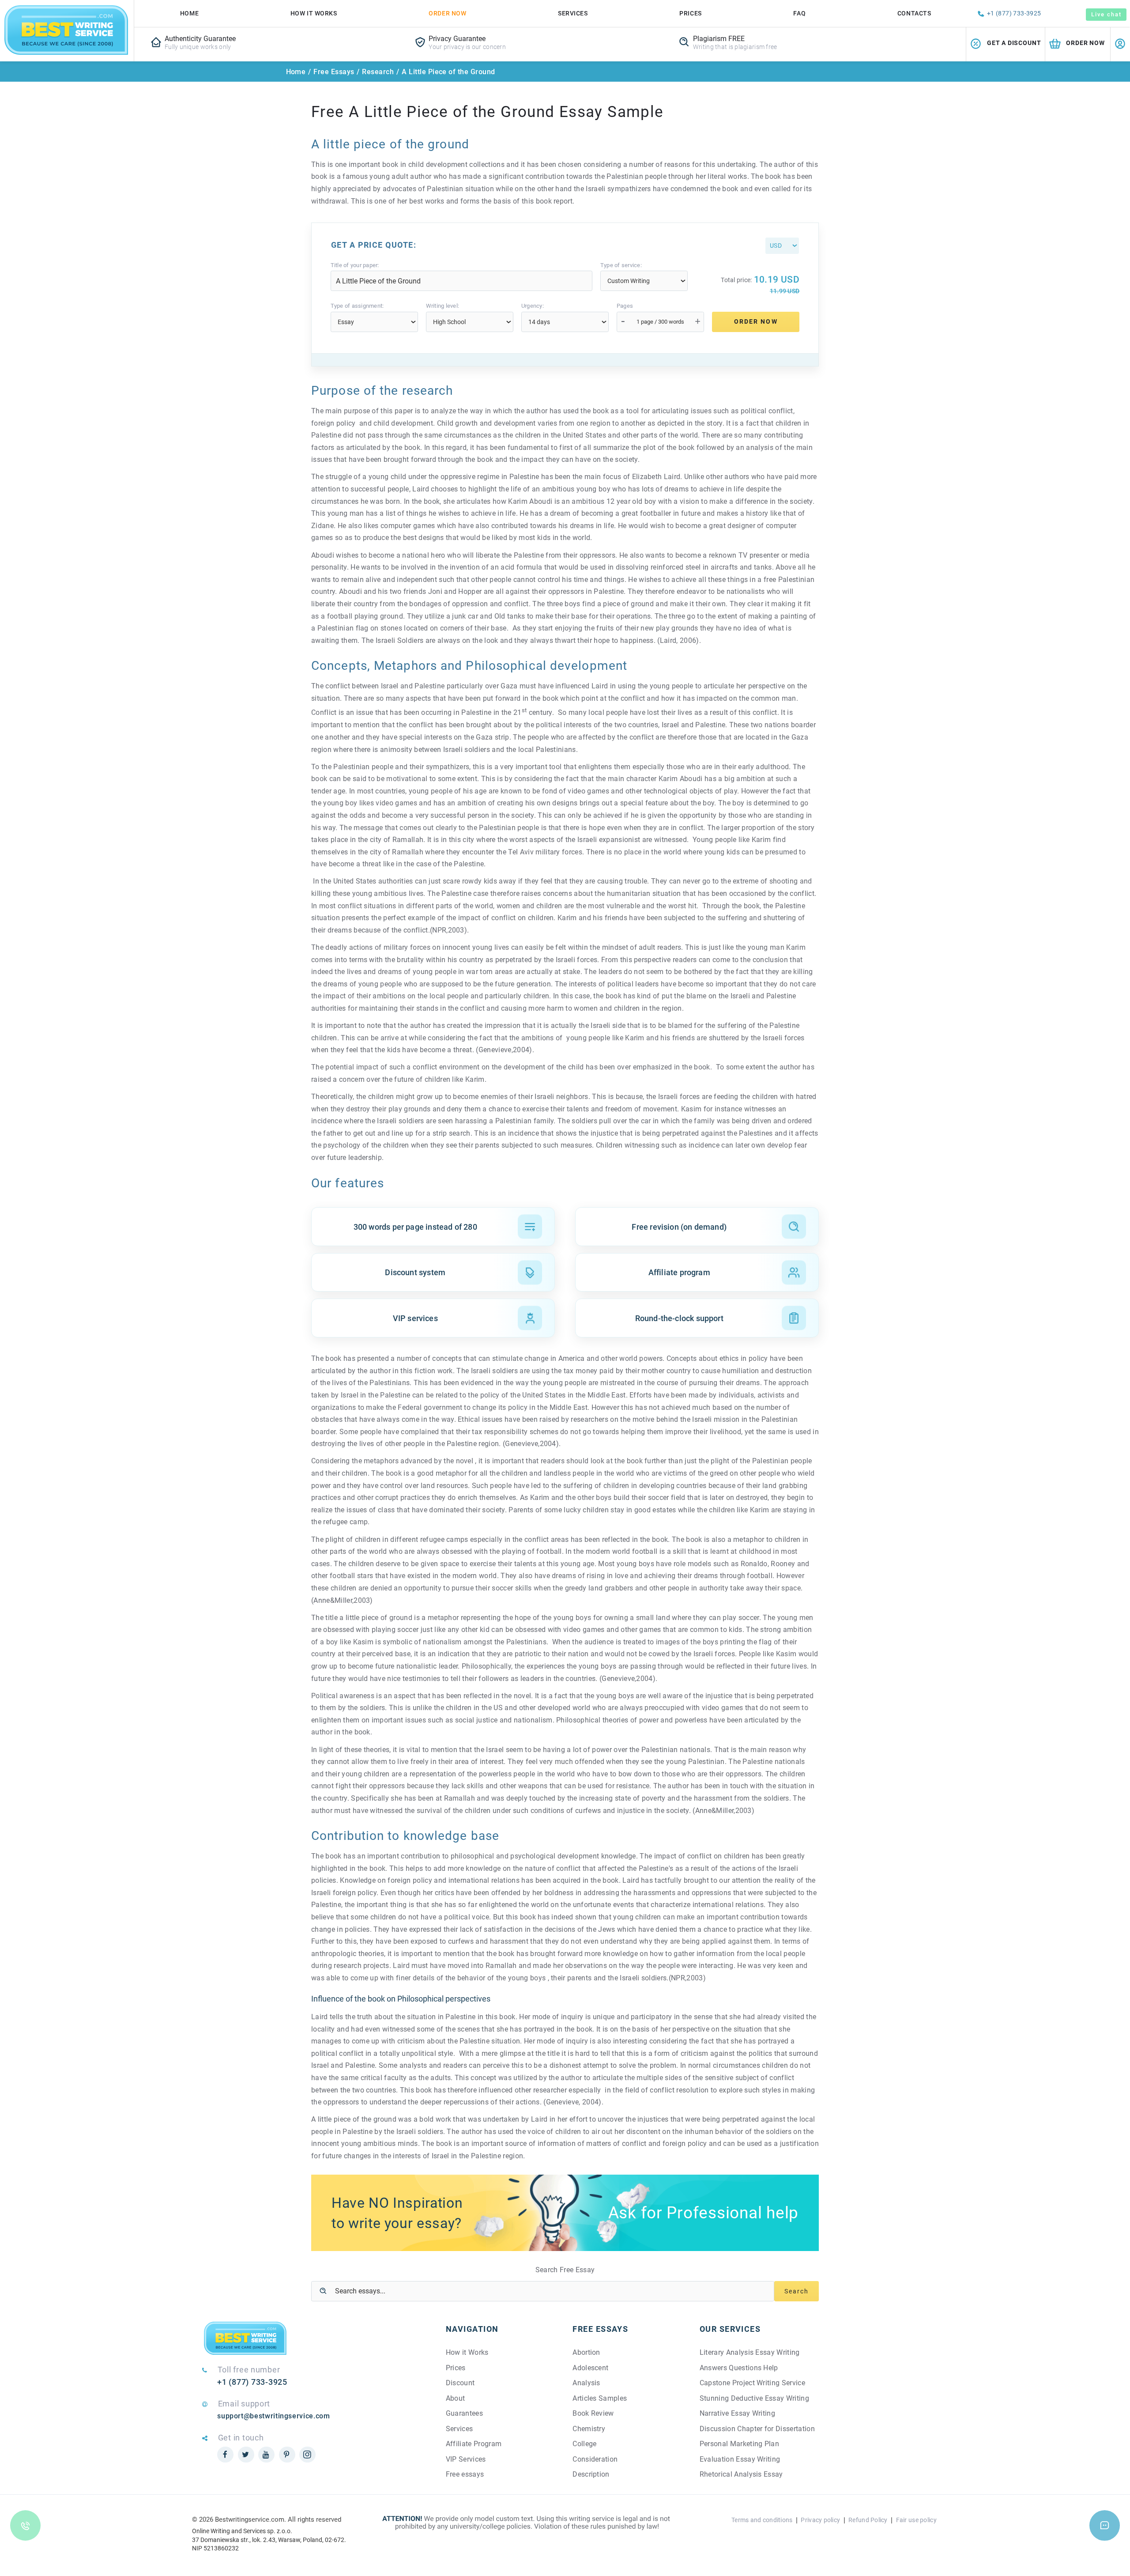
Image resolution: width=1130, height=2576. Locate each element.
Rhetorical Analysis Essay (741, 2474)
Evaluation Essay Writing (740, 2459)
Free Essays (334, 72)
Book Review (593, 2413)
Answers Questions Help (739, 2368)
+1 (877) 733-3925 (1014, 13)
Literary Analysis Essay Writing (750, 2352)
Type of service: (621, 265)
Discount (460, 2383)
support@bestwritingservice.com (273, 2416)
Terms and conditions (762, 2520)
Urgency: (533, 306)
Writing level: (443, 306)
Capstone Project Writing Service (752, 2383)
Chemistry (589, 2429)
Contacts (914, 13)
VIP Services (466, 2459)
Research (378, 72)
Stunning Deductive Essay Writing (754, 2398)
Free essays (465, 2474)
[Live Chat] (1105, 2525)
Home (189, 13)
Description (591, 2474)
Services (573, 13)
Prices (690, 13)
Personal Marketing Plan (739, 2444)
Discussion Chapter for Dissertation (757, 2429)
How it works (314, 13)
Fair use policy (916, 2520)
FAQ (799, 13)
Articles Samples (600, 2398)
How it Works (467, 2352)
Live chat (1106, 14)
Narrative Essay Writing (737, 2413)
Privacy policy (820, 2520)
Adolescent (590, 2368)
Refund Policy (868, 2520)
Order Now (447, 13)
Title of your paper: (355, 265)
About (456, 2398)
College (584, 2444)
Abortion (586, 2352)
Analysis (586, 2383)
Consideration (595, 2459)
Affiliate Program (474, 2444)
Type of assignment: (357, 306)
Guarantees (464, 2413)
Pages (625, 306)
